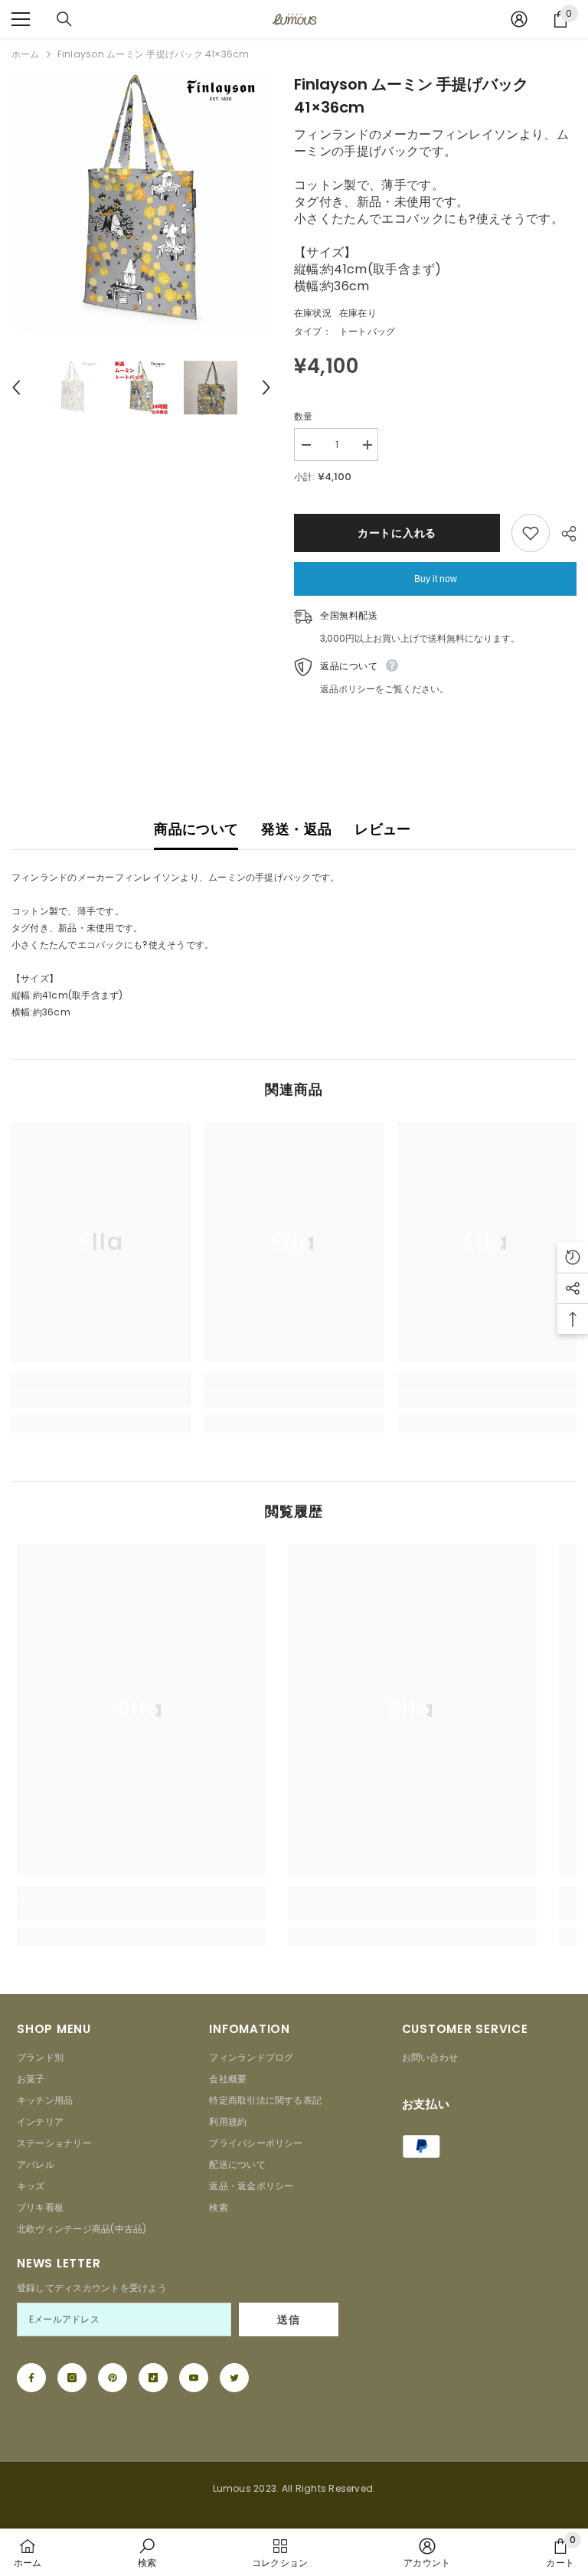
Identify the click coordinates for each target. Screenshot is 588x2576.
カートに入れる (397, 533)
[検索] (64, 19)
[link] (101, 1399)
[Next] (266, 387)
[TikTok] (153, 2378)
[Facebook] (31, 2378)
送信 (288, 2319)
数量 (303, 416)
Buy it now (436, 579)
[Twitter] (234, 2378)
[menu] (21, 19)
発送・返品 (296, 829)
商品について (196, 829)
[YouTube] (194, 2378)
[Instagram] (72, 2378)
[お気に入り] (531, 533)
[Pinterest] (113, 2378)
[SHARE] (563, 534)
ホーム (26, 54)
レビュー (382, 829)
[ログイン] (519, 19)
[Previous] (16, 387)
